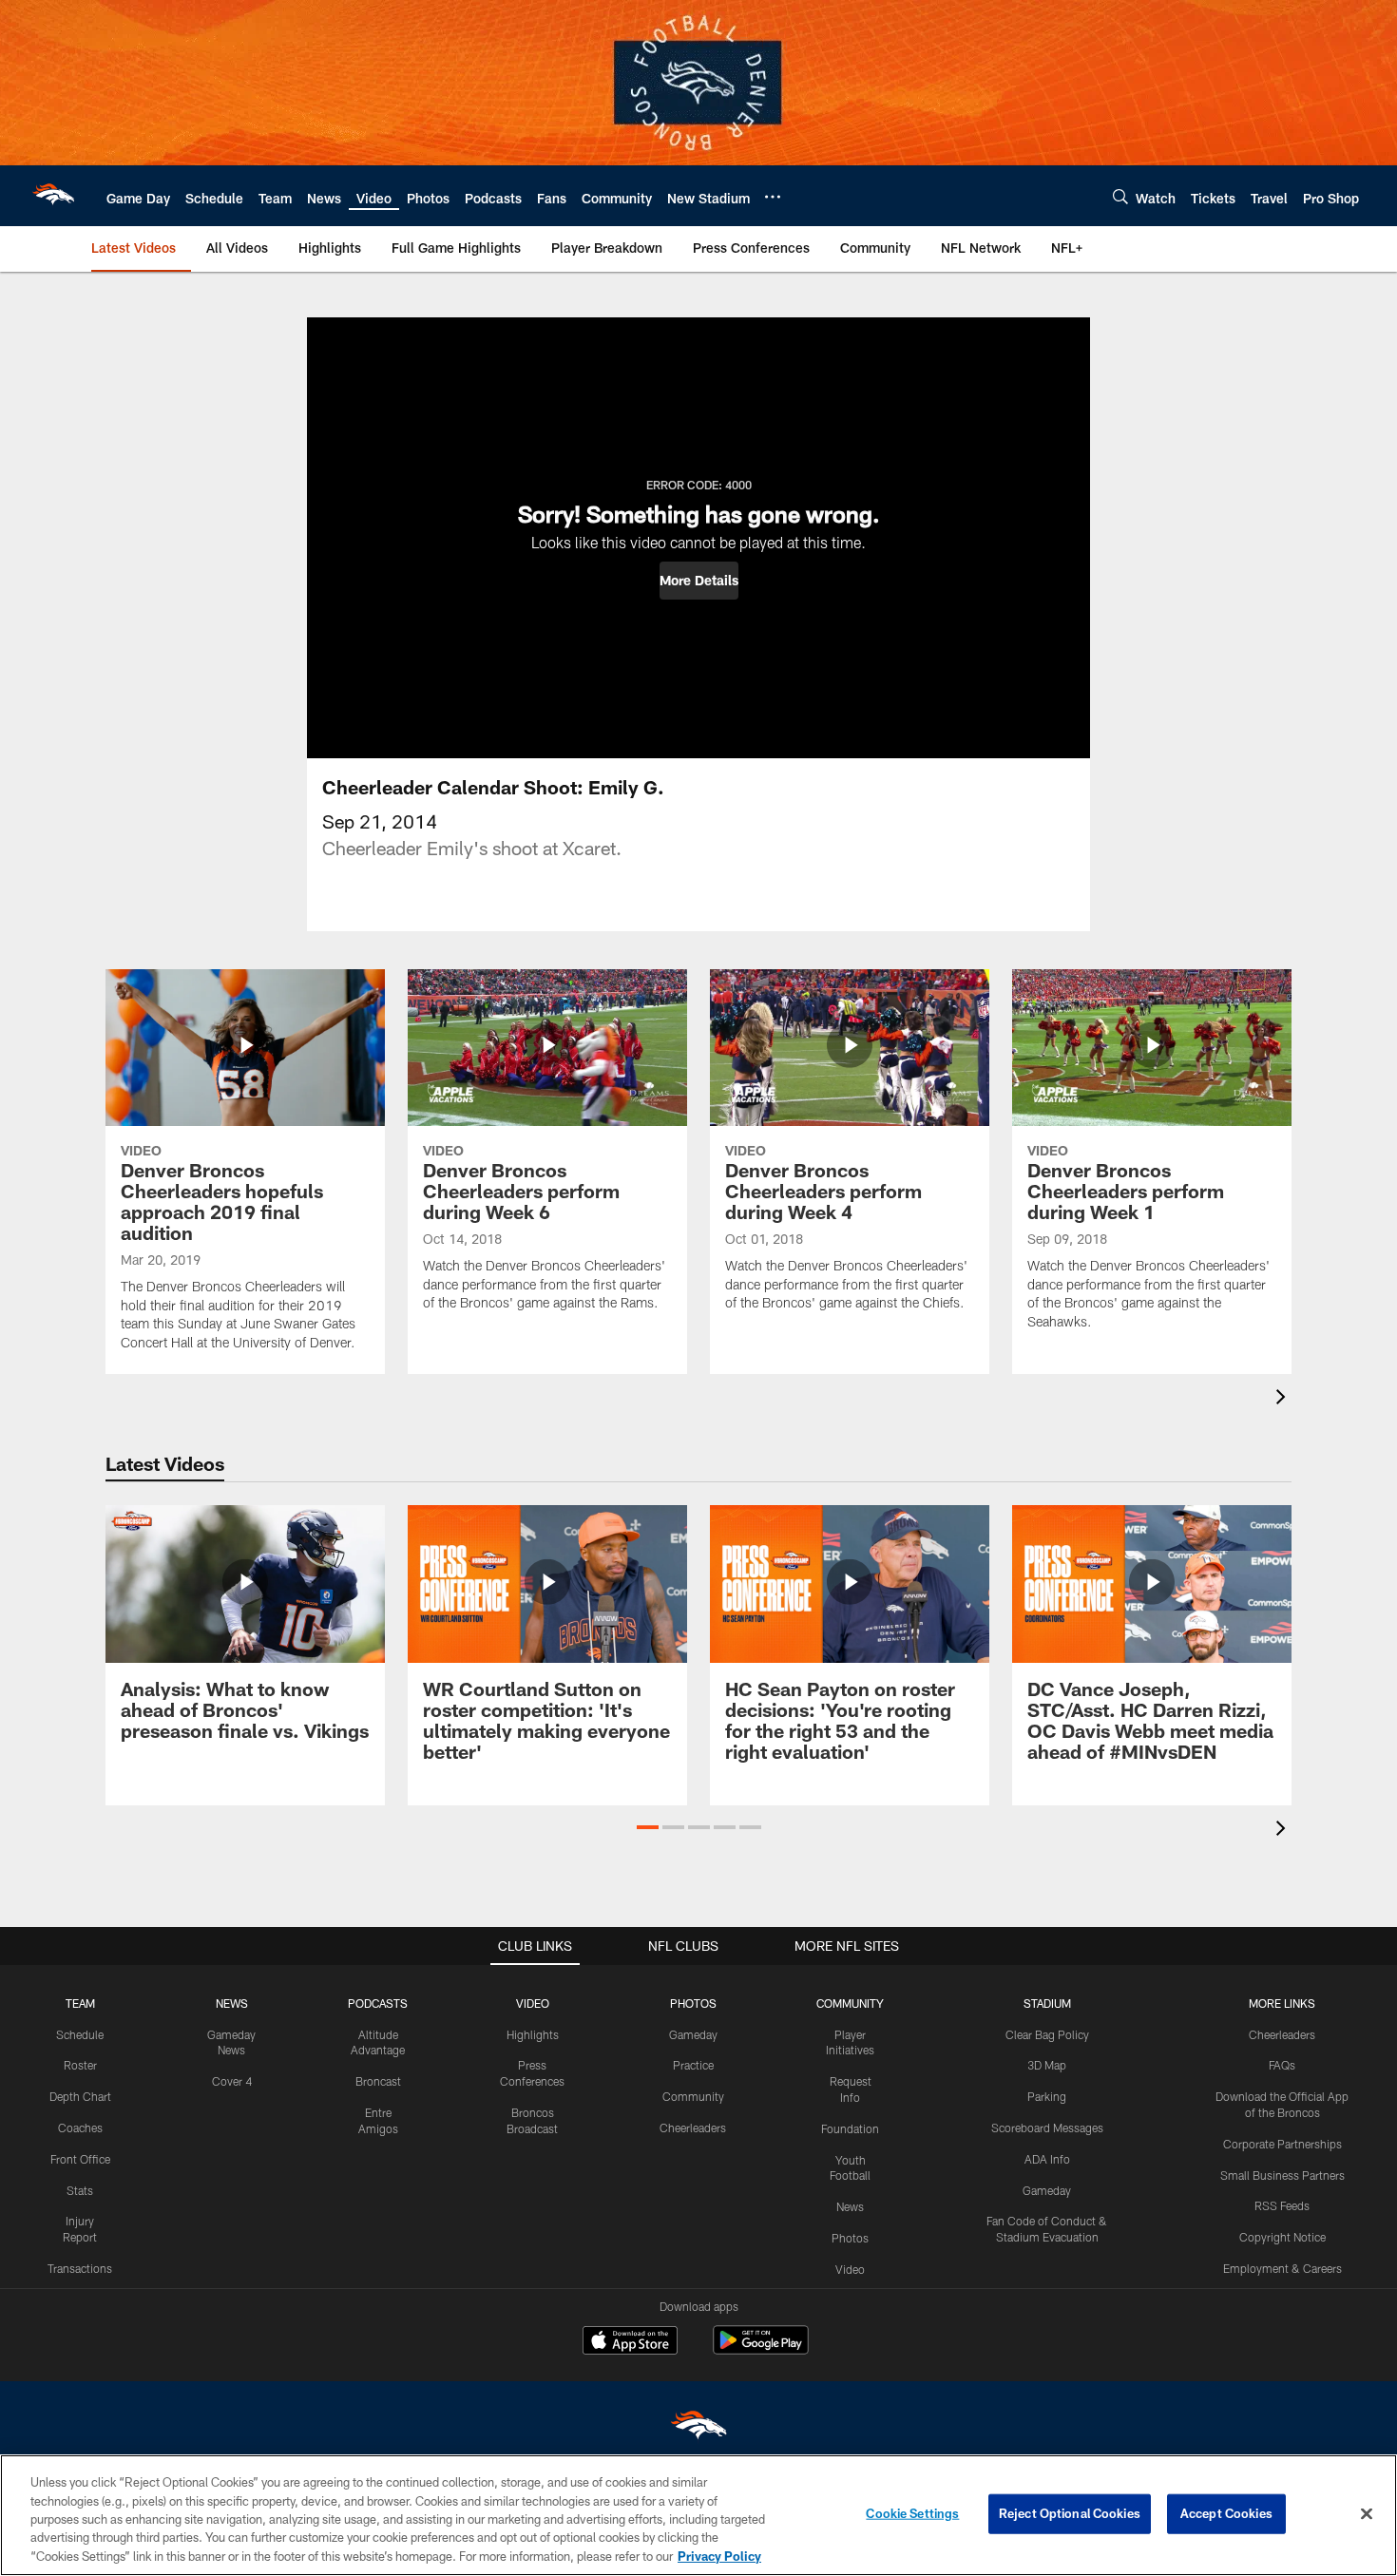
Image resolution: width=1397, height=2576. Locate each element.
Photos (850, 2238)
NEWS (232, 2003)
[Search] (1120, 196)
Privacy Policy (719, 2556)
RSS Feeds (1282, 2205)
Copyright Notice (1282, 2237)
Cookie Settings (912, 2513)
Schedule (80, 2034)
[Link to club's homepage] (53, 196)
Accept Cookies (1226, 2513)
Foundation (850, 2128)
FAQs (1282, 2065)
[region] (698, 2515)
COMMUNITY (850, 2003)
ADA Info (1047, 2159)
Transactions (80, 2268)
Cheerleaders (693, 2128)
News (850, 2206)
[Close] (1367, 2514)
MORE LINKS (1282, 2003)
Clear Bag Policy (1047, 2034)
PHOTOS (693, 2003)
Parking (1047, 2096)
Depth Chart (80, 2096)
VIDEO (533, 2003)
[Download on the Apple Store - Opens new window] (630, 2342)
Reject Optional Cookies (1070, 2513)
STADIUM (1047, 2003)
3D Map (1047, 2065)
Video (850, 2269)
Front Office (80, 2159)
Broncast (378, 2081)
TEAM (80, 2003)
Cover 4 (232, 2081)
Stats (80, 2190)
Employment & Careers (1282, 2268)
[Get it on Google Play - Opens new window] (761, 2349)
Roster (80, 2065)
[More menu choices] (773, 197)
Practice (693, 2065)
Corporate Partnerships (1282, 2144)
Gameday (693, 2034)
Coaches (80, 2128)
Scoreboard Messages (1047, 2128)
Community (693, 2096)
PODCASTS (378, 2003)
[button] (699, 581)
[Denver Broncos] (698, 2429)
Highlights (533, 2034)
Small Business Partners (1282, 2175)
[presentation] (1284, 1399)
